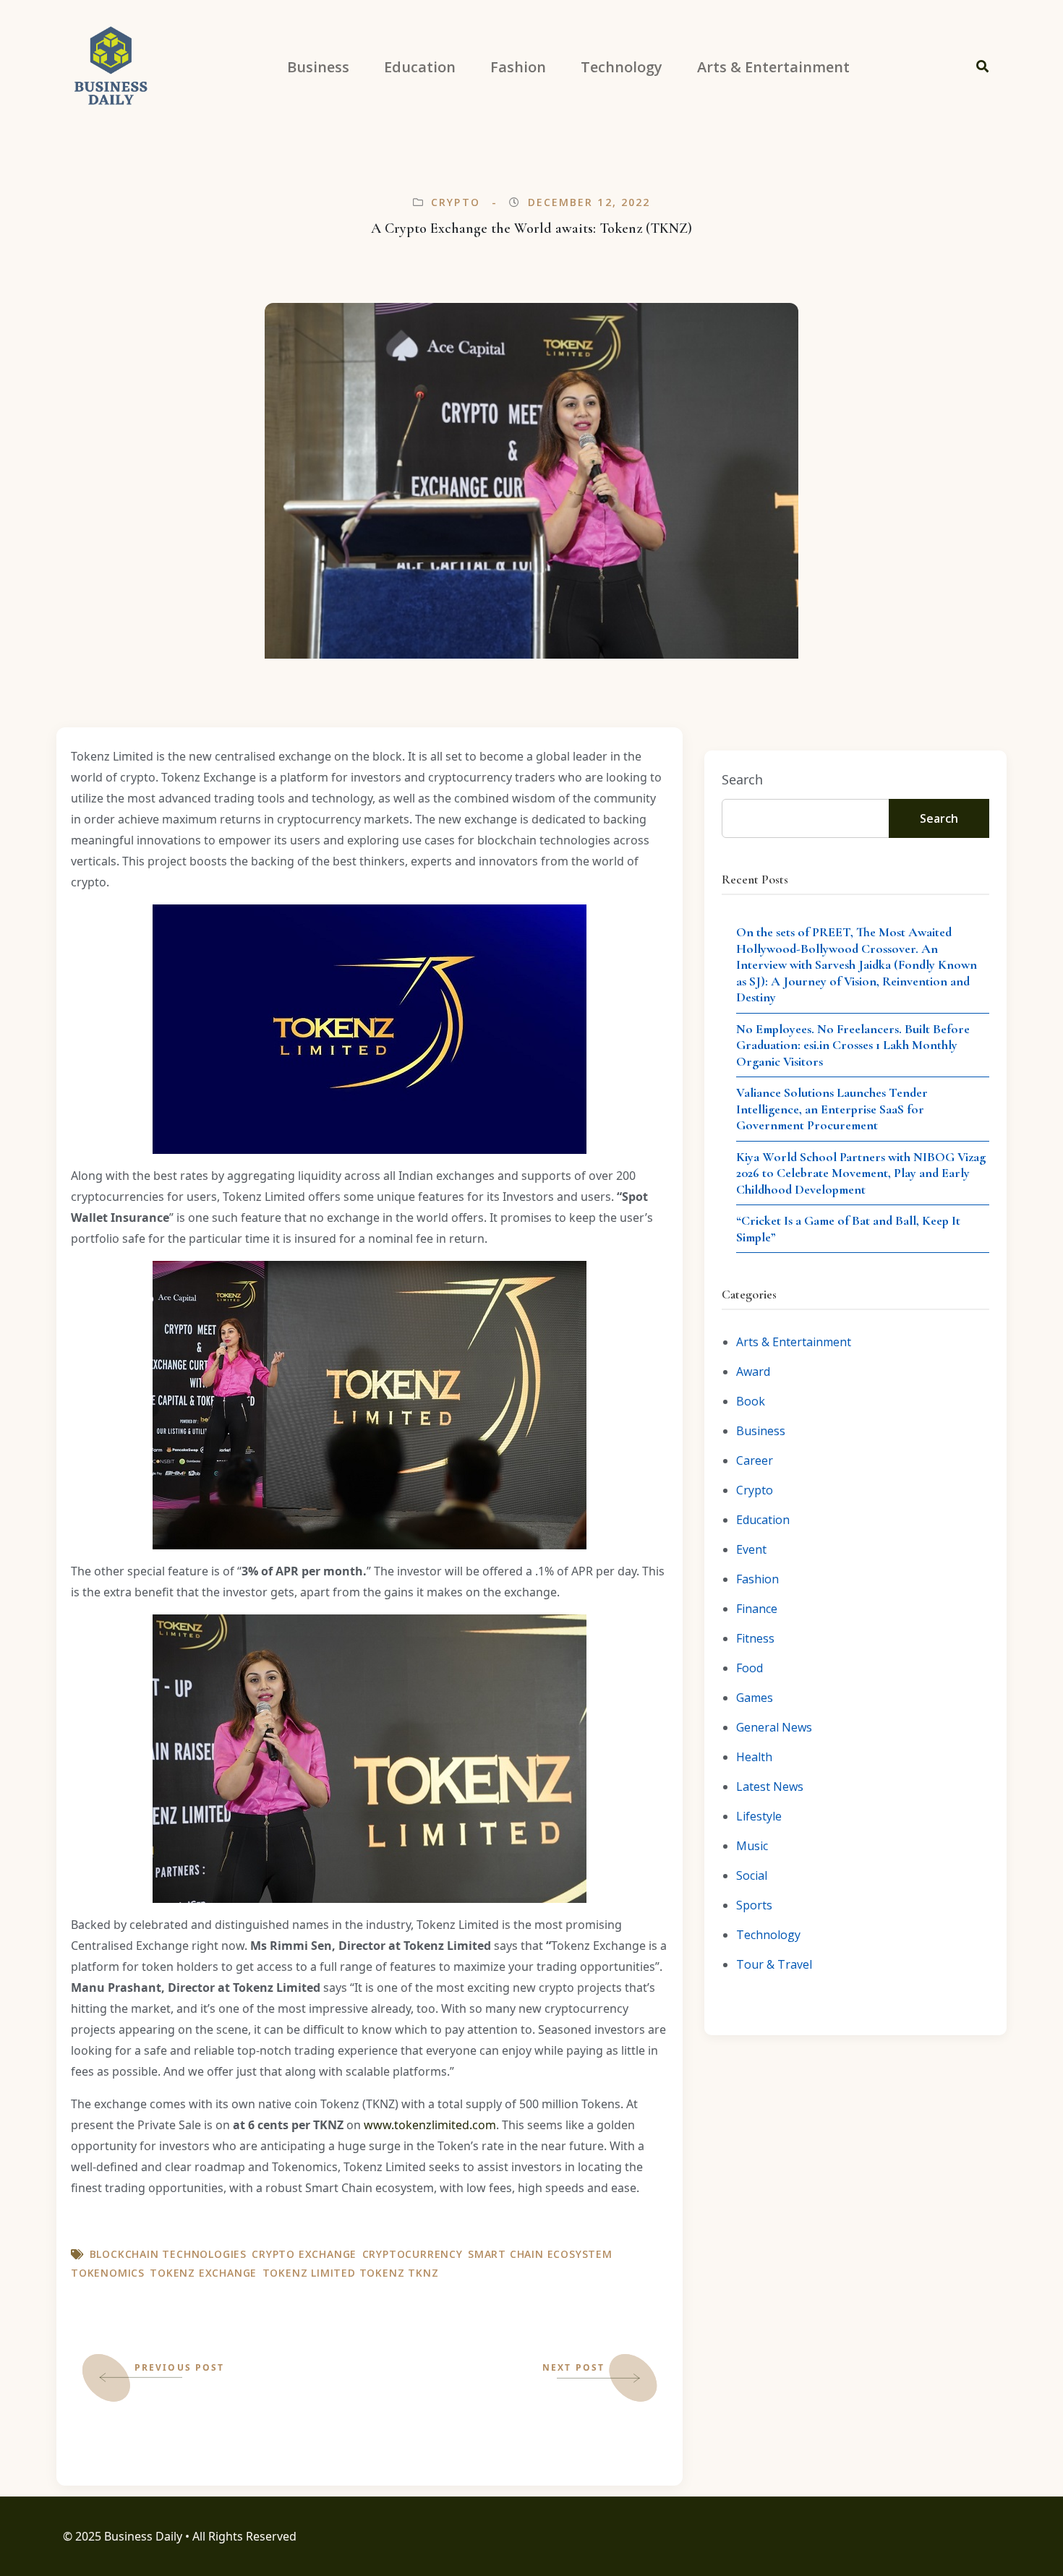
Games (755, 1698)
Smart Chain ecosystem (540, 2254)
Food (750, 1668)
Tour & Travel (774, 1964)
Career (755, 1460)
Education (763, 1520)
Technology (768, 1935)
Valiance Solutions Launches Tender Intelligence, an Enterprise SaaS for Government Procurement (832, 1109)
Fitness (755, 1638)
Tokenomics (108, 2273)
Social (752, 1875)
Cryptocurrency (413, 2254)
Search (742, 779)
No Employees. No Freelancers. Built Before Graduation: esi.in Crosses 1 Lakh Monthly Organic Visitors (853, 1045)
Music (752, 1846)
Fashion (757, 1579)
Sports (754, 1905)
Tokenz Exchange (203, 2273)
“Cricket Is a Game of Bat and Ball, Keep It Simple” (848, 1229)
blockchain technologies (168, 2254)
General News (774, 1727)
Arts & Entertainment (794, 1342)
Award (753, 1372)
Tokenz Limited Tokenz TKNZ (351, 2273)
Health (754, 1757)
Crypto (456, 202)
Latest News (770, 1786)
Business (761, 1431)
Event (751, 1549)
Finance (757, 1609)
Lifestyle (759, 1816)
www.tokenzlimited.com (430, 2125)
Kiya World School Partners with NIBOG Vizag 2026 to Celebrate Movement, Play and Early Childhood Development (861, 1173)
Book (751, 1401)
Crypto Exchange (304, 2254)
